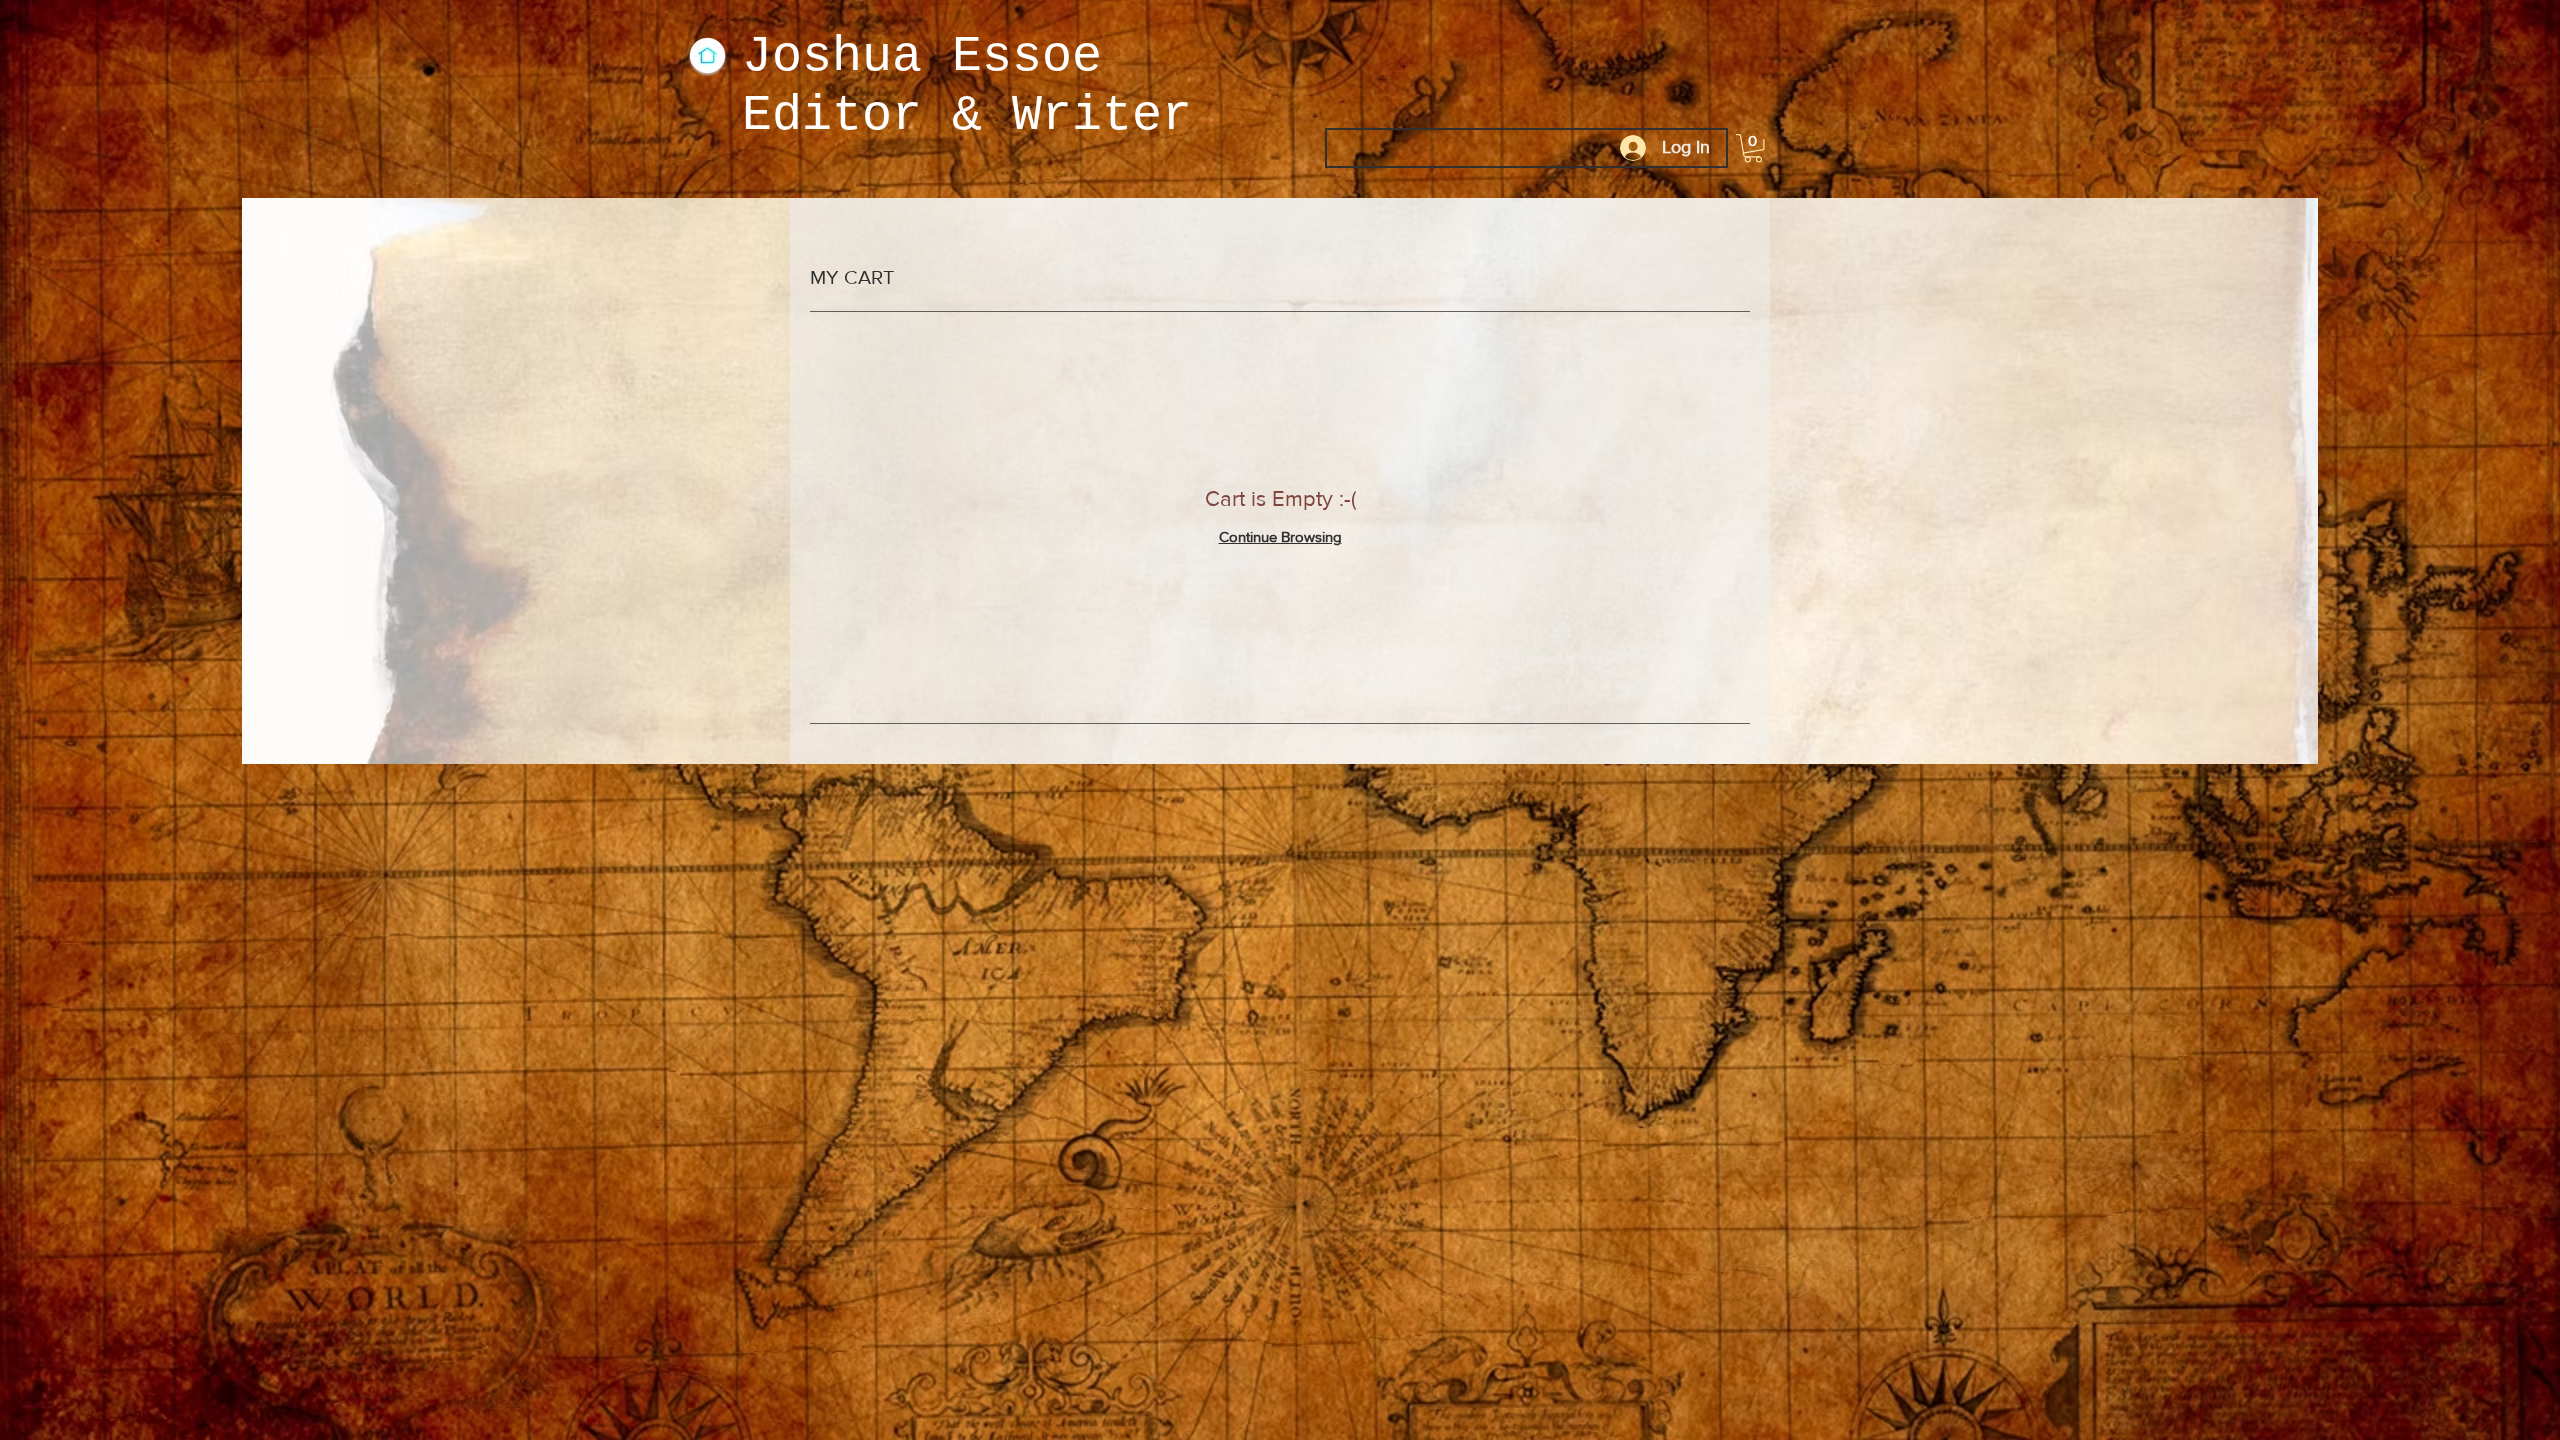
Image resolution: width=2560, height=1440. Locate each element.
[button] (1753, 148)
